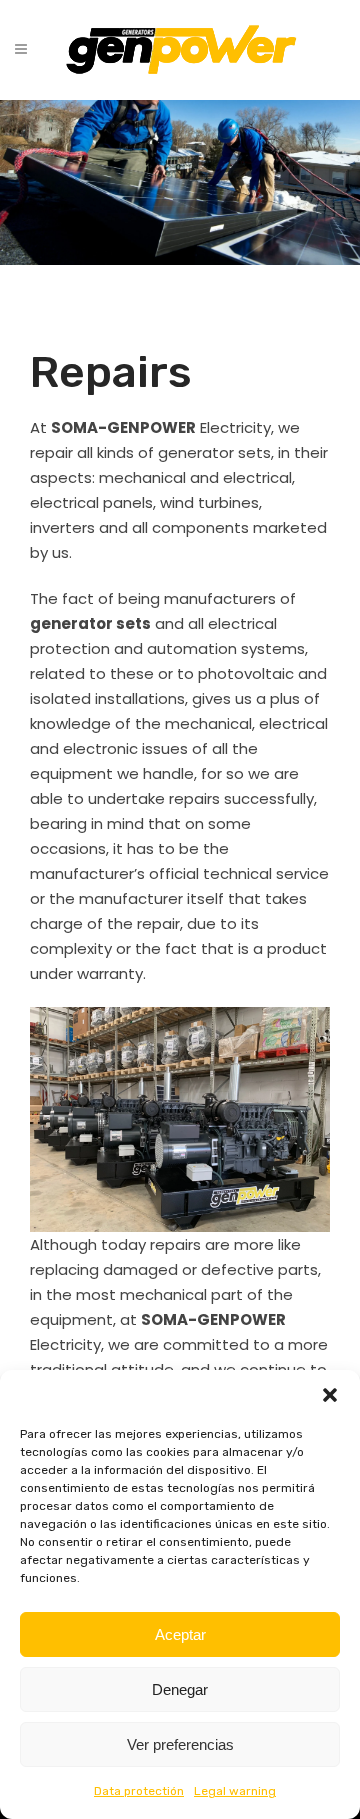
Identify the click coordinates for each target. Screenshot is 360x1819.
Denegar (180, 1689)
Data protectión (139, 1791)
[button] (330, 1395)
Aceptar (180, 1634)
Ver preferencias (180, 1744)
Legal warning (235, 1791)
